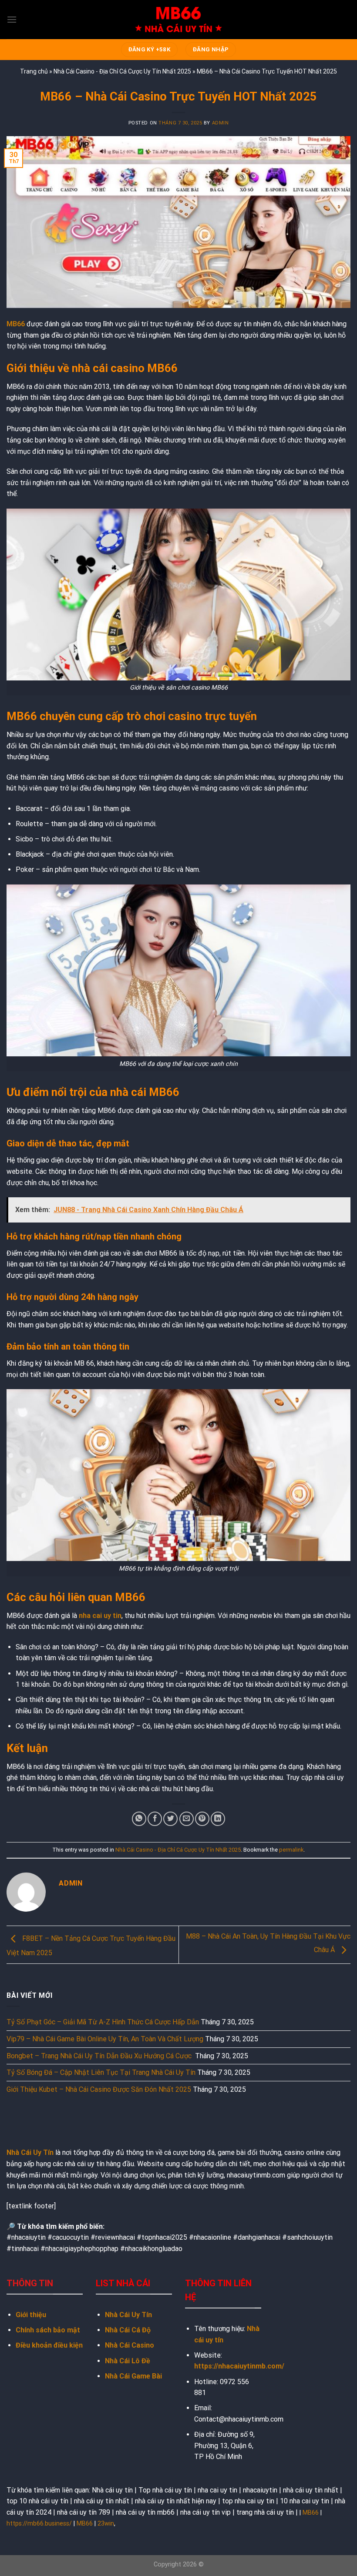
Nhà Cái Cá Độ (128, 2330)
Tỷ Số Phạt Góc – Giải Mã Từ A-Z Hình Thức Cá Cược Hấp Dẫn (103, 2022)
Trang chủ (34, 71)
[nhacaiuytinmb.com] (178, 20)
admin (221, 123)
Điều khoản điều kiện (49, 2345)
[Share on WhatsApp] (139, 1819)
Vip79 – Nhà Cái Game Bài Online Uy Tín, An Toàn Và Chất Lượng (105, 2039)
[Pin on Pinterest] (202, 1819)
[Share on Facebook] (155, 1819)
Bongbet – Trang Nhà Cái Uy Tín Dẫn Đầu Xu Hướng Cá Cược (100, 2056)
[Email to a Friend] (187, 1819)
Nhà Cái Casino (130, 2345)
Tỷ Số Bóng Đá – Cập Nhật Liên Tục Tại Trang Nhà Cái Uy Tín (101, 2072)
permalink (291, 1850)
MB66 (311, 2513)
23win (106, 2524)
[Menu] (12, 19)
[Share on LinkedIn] (218, 1819)
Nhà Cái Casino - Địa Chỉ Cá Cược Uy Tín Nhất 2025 (122, 71)
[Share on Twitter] (170, 1819)
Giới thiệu (31, 2315)
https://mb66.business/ (39, 2524)
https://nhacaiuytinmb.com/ (239, 2366)
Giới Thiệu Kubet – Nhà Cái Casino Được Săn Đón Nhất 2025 (99, 2089)
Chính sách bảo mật (48, 2330)
